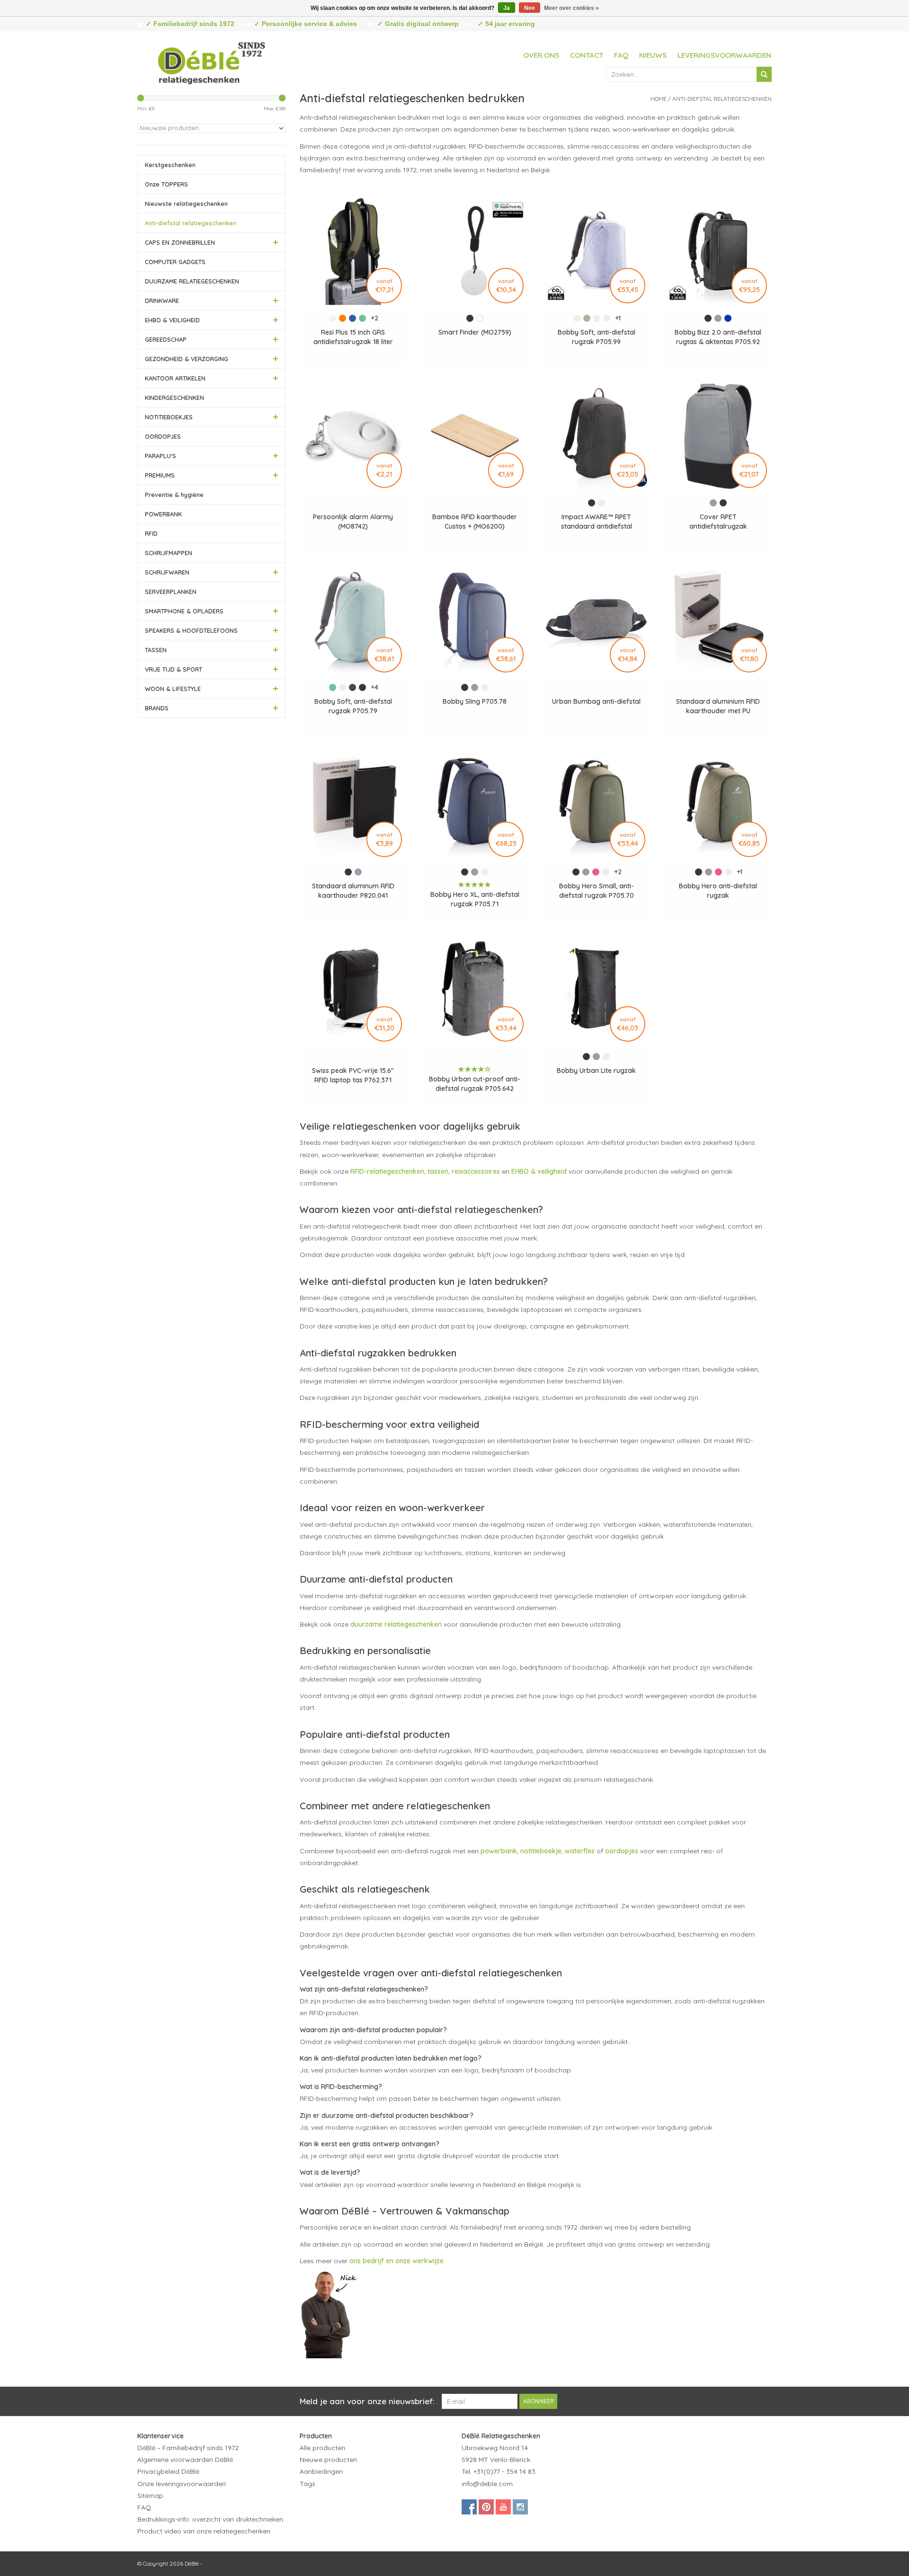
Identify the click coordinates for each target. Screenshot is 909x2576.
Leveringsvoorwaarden (724, 55)
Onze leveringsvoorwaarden (182, 2484)
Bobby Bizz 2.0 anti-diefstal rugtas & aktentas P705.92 (718, 337)
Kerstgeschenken (170, 165)
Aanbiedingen (321, 2471)
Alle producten (322, 2448)
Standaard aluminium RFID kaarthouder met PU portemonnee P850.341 (718, 706)
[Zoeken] (764, 74)
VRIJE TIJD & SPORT (174, 669)
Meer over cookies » (571, 8)
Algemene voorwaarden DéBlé (185, 2460)
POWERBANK (163, 514)
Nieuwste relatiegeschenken (186, 204)
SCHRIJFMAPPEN (169, 553)
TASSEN (156, 650)
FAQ (621, 55)
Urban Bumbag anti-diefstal (596, 701)
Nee (530, 8)
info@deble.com (487, 2484)
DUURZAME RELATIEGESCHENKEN (192, 281)
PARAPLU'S (160, 456)
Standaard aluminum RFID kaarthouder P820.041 (353, 891)
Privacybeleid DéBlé (168, 2471)
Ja (507, 8)
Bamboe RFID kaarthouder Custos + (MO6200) (475, 522)
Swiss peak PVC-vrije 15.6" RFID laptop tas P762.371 (353, 1075)
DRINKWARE (162, 301)
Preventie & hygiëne (174, 495)
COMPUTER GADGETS (175, 262)
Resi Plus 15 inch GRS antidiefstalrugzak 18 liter (353, 337)
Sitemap (150, 2496)
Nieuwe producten (328, 2460)
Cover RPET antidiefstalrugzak (718, 522)
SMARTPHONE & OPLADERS (184, 611)
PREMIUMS (160, 475)
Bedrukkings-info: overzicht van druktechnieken (210, 2519)
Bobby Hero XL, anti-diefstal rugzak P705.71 (475, 899)
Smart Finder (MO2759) (475, 332)
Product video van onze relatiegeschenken (204, 2531)
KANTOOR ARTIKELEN (175, 378)
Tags (307, 2484)
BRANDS (157, 708)
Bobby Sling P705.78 (475, 701)
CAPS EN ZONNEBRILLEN (180, 242)
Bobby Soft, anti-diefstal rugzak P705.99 (597, 337)
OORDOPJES (163, 436)
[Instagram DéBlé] (520, 2507)
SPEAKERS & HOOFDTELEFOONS (191, 630)
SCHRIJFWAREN (167, 572)
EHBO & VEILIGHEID (172, 320)
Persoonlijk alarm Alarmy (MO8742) (353, 522)
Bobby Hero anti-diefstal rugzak (718, 891)
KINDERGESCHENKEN (174, 398)
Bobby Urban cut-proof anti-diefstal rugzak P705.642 (475, 1084)
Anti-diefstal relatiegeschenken (191, 223)
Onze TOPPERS (166, 184)
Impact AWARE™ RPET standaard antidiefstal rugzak (597, 522)
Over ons (541, 55)
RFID (151, 533)
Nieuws (653, 55)
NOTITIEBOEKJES (169, 417)
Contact (587, 55)
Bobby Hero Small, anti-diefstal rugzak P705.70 (597, 891)
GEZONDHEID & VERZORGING (187, 359)
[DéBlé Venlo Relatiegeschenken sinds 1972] (212, 62)
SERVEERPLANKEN (171, 592)
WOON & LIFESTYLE (173, 689)
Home (659, 99)
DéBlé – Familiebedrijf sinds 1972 (188, 2448)
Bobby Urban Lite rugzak (596, 1071)
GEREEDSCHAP (166, 339)
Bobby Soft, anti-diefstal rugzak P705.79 (353, 706)
